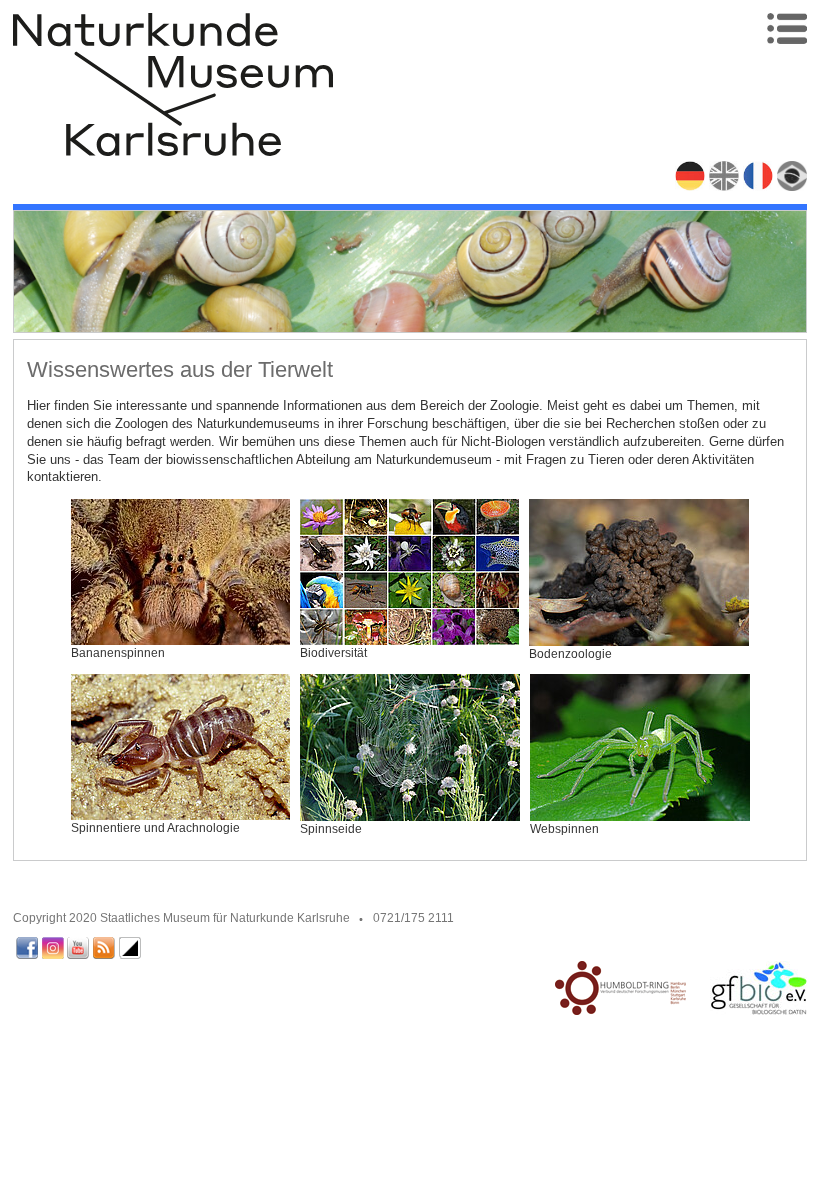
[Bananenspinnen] (180, 572)
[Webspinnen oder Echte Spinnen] (640, 747)
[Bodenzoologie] (639, 572)
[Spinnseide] (410, 747)
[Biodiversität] (409, 572)
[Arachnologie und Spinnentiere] (180, 747)
